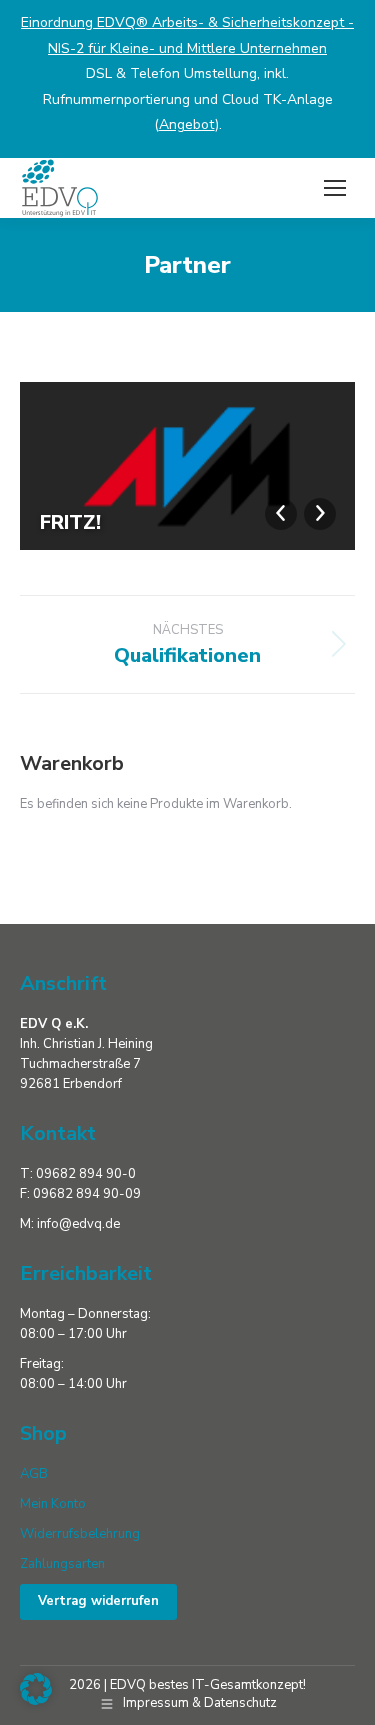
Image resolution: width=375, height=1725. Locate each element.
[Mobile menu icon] (335, 188)
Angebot (187, 124)
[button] (36, 1689)
